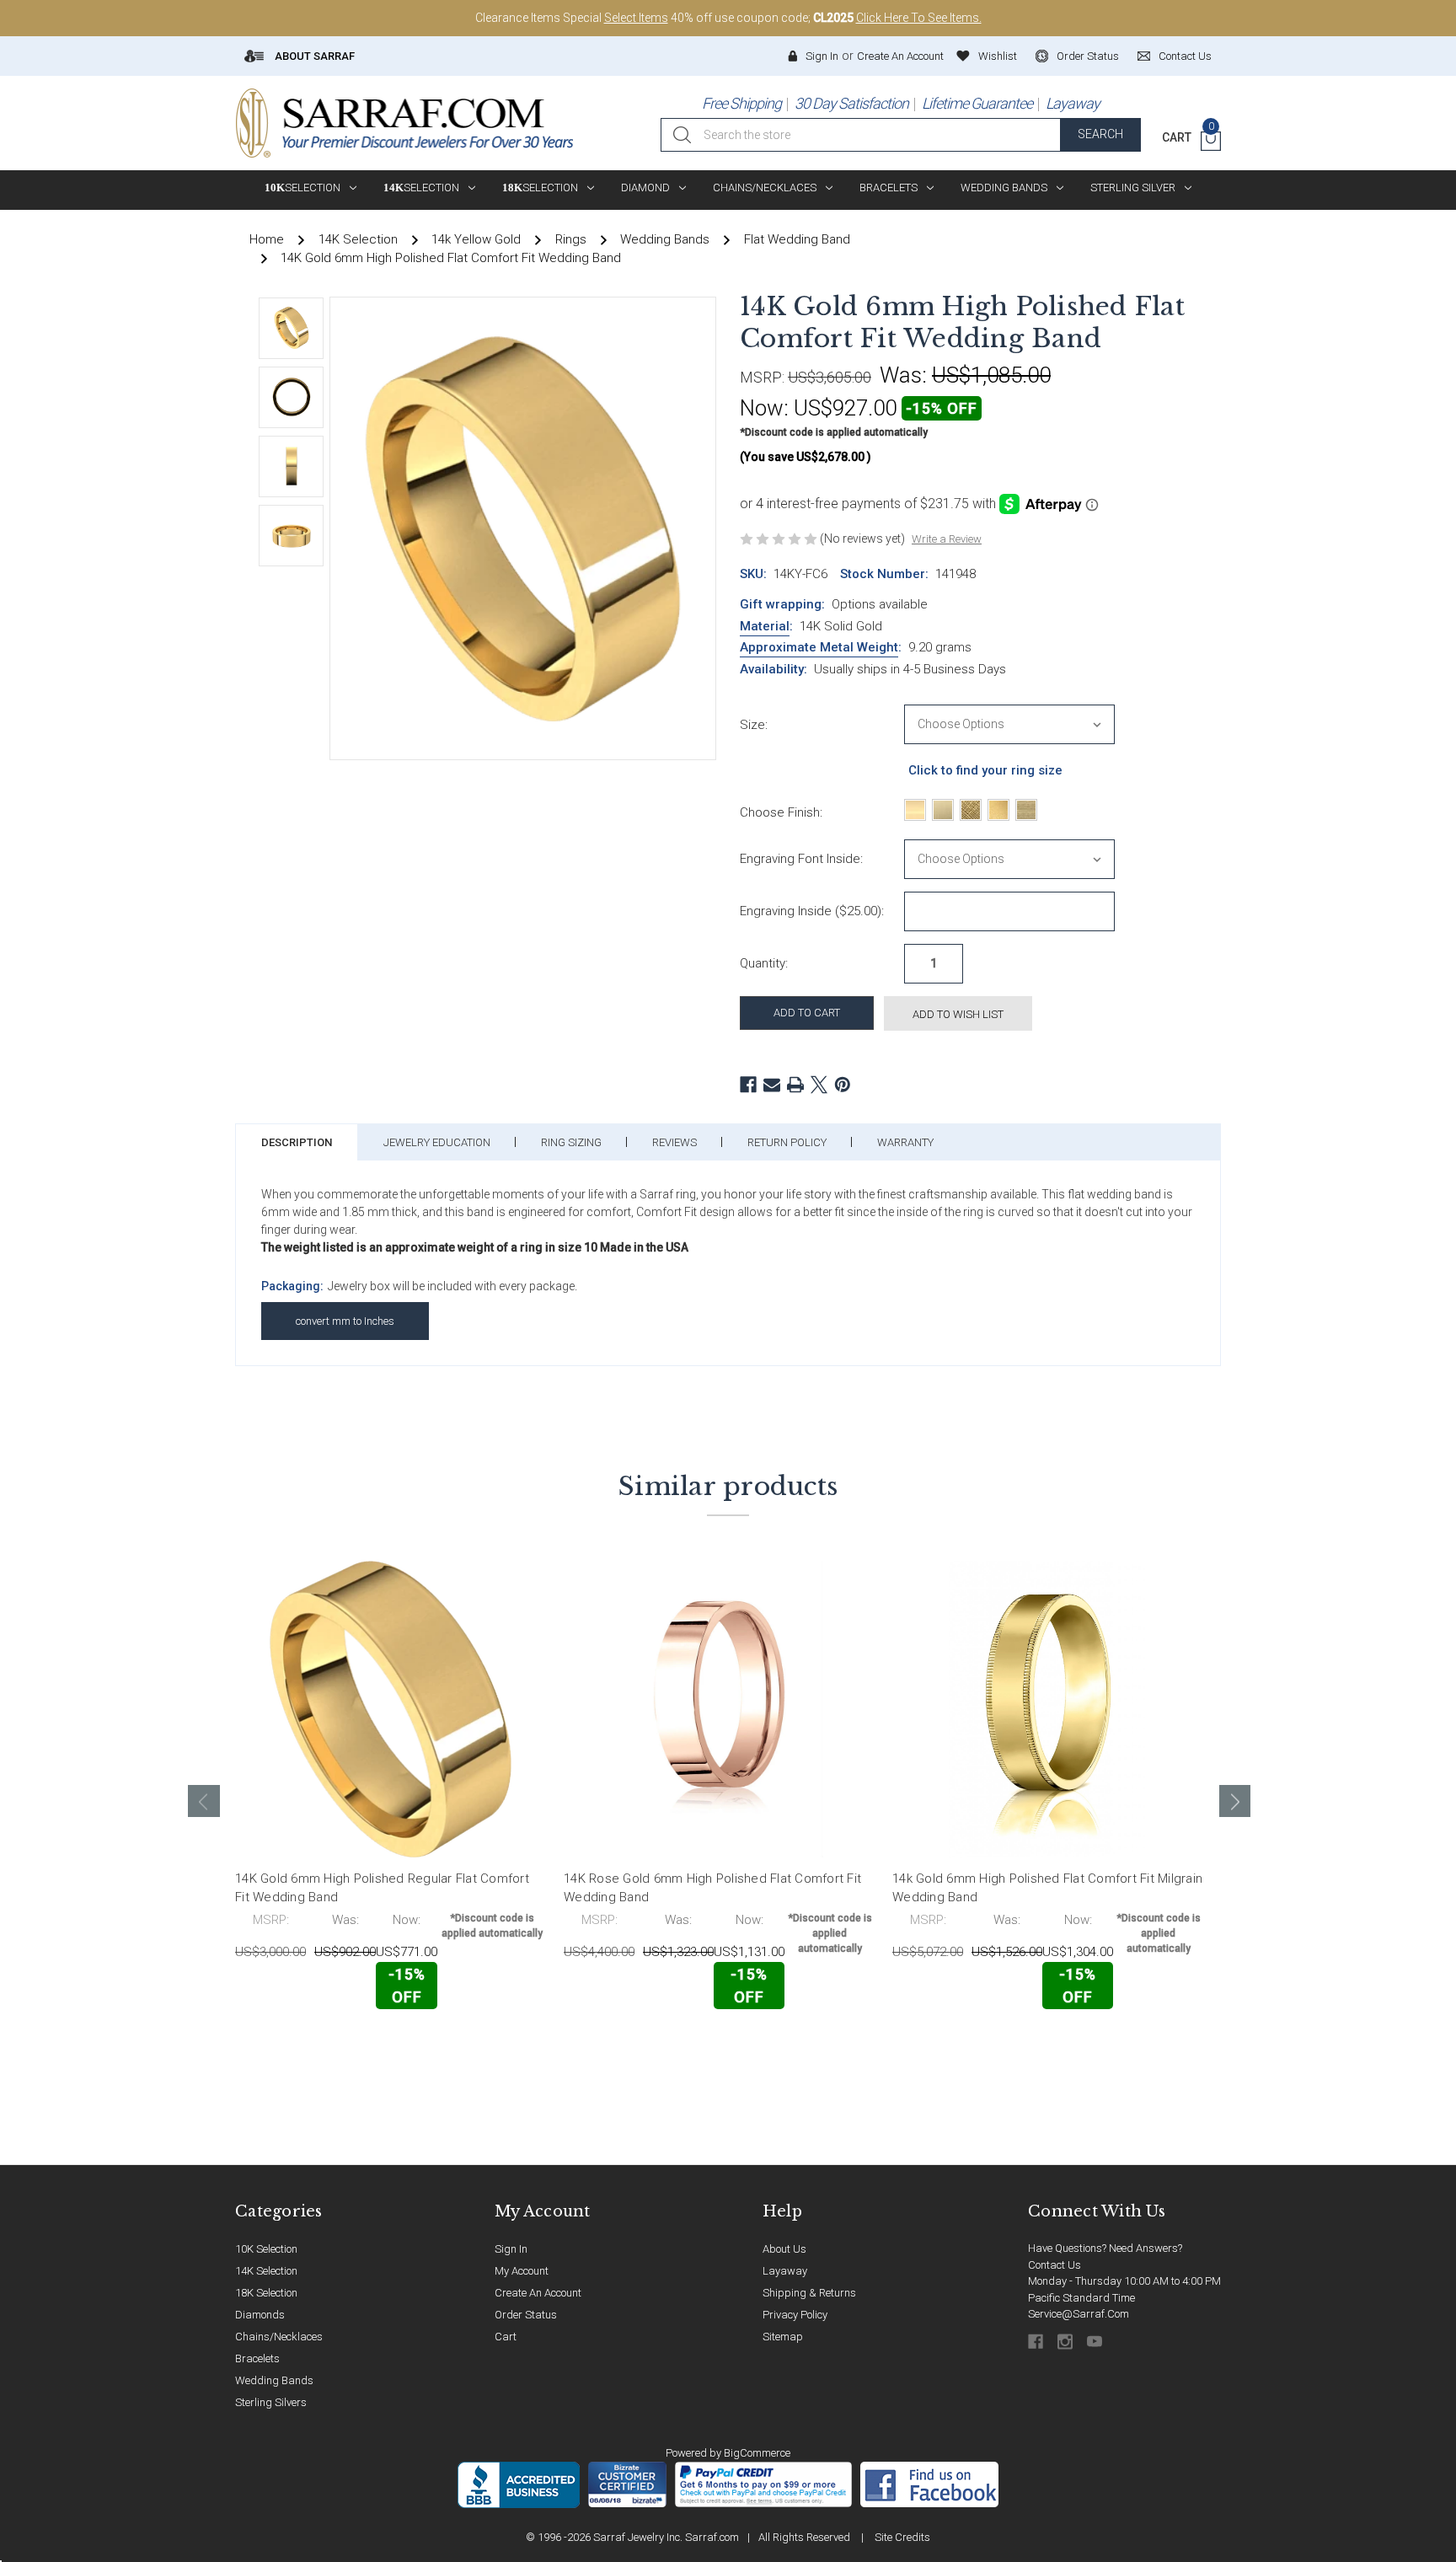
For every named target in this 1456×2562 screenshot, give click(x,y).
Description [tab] (297, 1142)
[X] (819, 1085)
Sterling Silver (1133, 188)
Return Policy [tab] (787, 1142)
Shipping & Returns (809, 2293)
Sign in (822, 56)
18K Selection (266, 2293)
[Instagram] (1066, 2342)
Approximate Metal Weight (819, 647)
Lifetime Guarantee (977, 103)
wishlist (998, 56)
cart (506, 2337)
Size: (754, 725)
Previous (204, 1801)
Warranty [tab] (905, 1142)
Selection (302, 188)
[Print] (795, 1085)
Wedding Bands (1004, 188)
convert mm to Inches (345, 1321)
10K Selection (266, 2249)
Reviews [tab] (674, 1142)
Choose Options (310, 2045)
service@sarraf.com (1079, 2314)
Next (1235, 1801)
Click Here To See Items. (919, 18)
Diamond (645, 188)
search (1100, 134)
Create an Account (900, 56)
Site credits (902, 2537)
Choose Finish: (781, 812)
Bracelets (889, 188)
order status (1088, 56)
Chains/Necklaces (765, 188)
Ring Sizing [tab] (571, 1142)
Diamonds (260, 2315)
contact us (1185, 56)
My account (522, 2271)
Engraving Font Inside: (801, 859)
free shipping (741, 103)
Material (765, 626)
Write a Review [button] (947, 539)
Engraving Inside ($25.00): (812, 911)
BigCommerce (757, 2453)
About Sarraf (313, 56)
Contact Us (1055, 2265)
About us (784, 2249)
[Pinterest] (843, 1085)
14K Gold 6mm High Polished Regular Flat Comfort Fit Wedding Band (382, 1888)
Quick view (492, 2044)
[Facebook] (748, 1085)
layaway (785, 2271)
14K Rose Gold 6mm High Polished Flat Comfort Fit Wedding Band (712, 1888)
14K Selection (266, 2271)
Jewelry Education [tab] (437, 1142)
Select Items (636, 18)
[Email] (772, 1085)
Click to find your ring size (985, 770)
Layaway (1073, 103)
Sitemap (783, 2337)
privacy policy (795, 2315)
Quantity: (764, 963)
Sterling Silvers (271, 2402)
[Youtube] (1096, 2342)
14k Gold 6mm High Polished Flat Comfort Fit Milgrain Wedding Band (1047, 1888)
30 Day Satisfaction (851, 103)
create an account (538, 2293)
